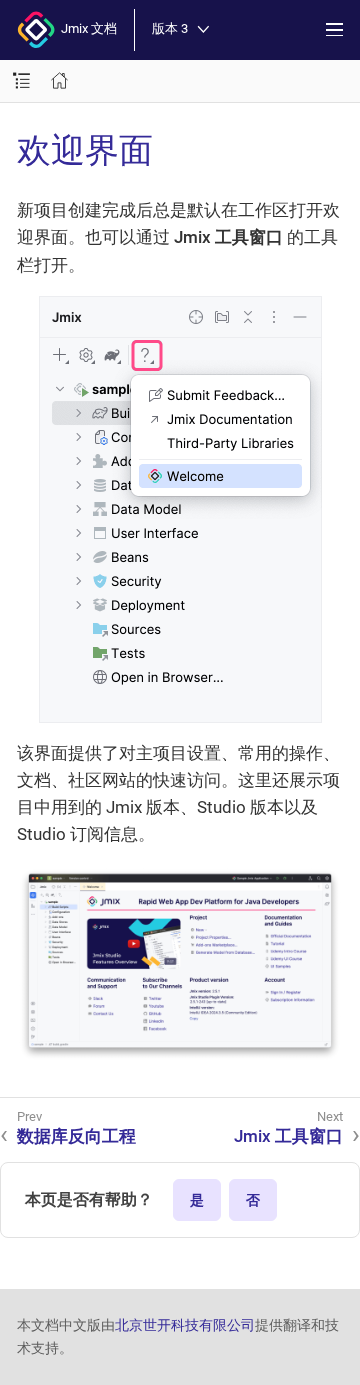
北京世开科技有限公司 (185, 1325)
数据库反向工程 (76, 1136)
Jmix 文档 (86, 28)
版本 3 (170, 29)
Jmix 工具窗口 (288, 1136)
